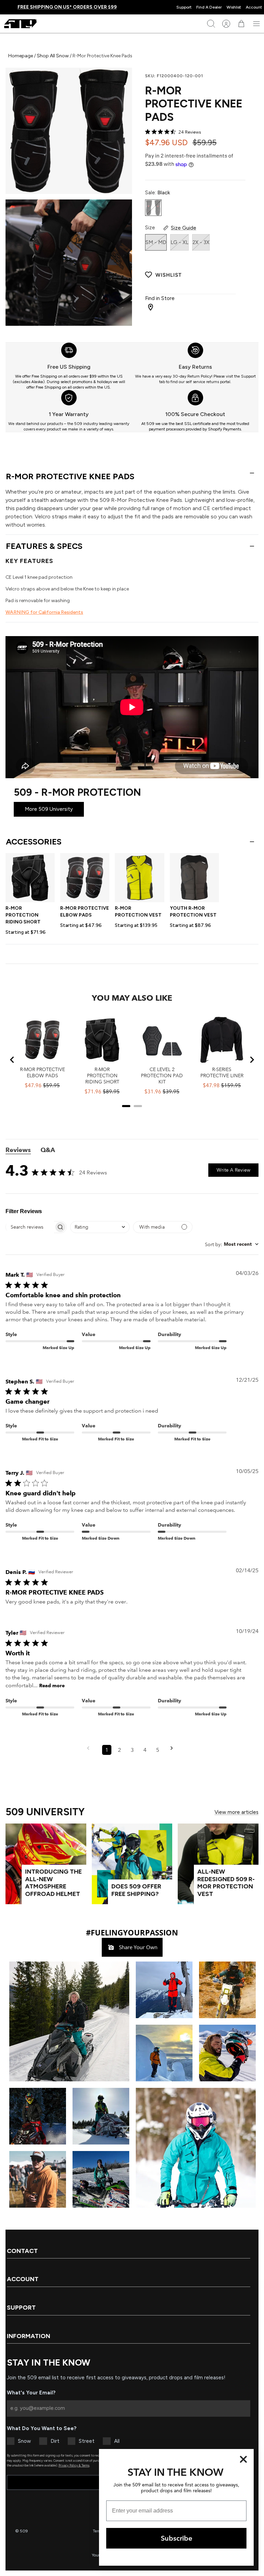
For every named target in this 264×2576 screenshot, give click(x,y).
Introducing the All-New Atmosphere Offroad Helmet (53, 1883)
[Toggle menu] (256, 24)
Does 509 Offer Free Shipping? (136, 1890)
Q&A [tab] (48, 1150)
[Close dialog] (243, 2459)
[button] (69, 2021)
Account (254, 7)
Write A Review (233, 1170)
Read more (52, 1686)
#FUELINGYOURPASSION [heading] (132, 1932)
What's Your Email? (31, 2393)
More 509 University (49, 809)
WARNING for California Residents (44, 612)
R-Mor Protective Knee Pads (70, 476)
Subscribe (177, 2538)
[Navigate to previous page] (90, 1750)
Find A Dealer (209, 7)
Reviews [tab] (18, 1150)
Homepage (21, 56)
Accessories (34, 842)
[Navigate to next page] (174, 1750)
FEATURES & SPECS (44, 546)
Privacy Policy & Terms (74, 2465)
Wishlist (234, 7)
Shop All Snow (53, 56)
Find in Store (160, 298)
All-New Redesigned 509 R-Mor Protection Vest (226, 1883)
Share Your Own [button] (137, 1947)
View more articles (236, 1812)
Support (184, 7)
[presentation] (69, 366)
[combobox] (100, 1227)
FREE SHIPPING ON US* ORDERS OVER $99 (67, 7)
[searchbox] (30, 1227)
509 (24, 2531)
